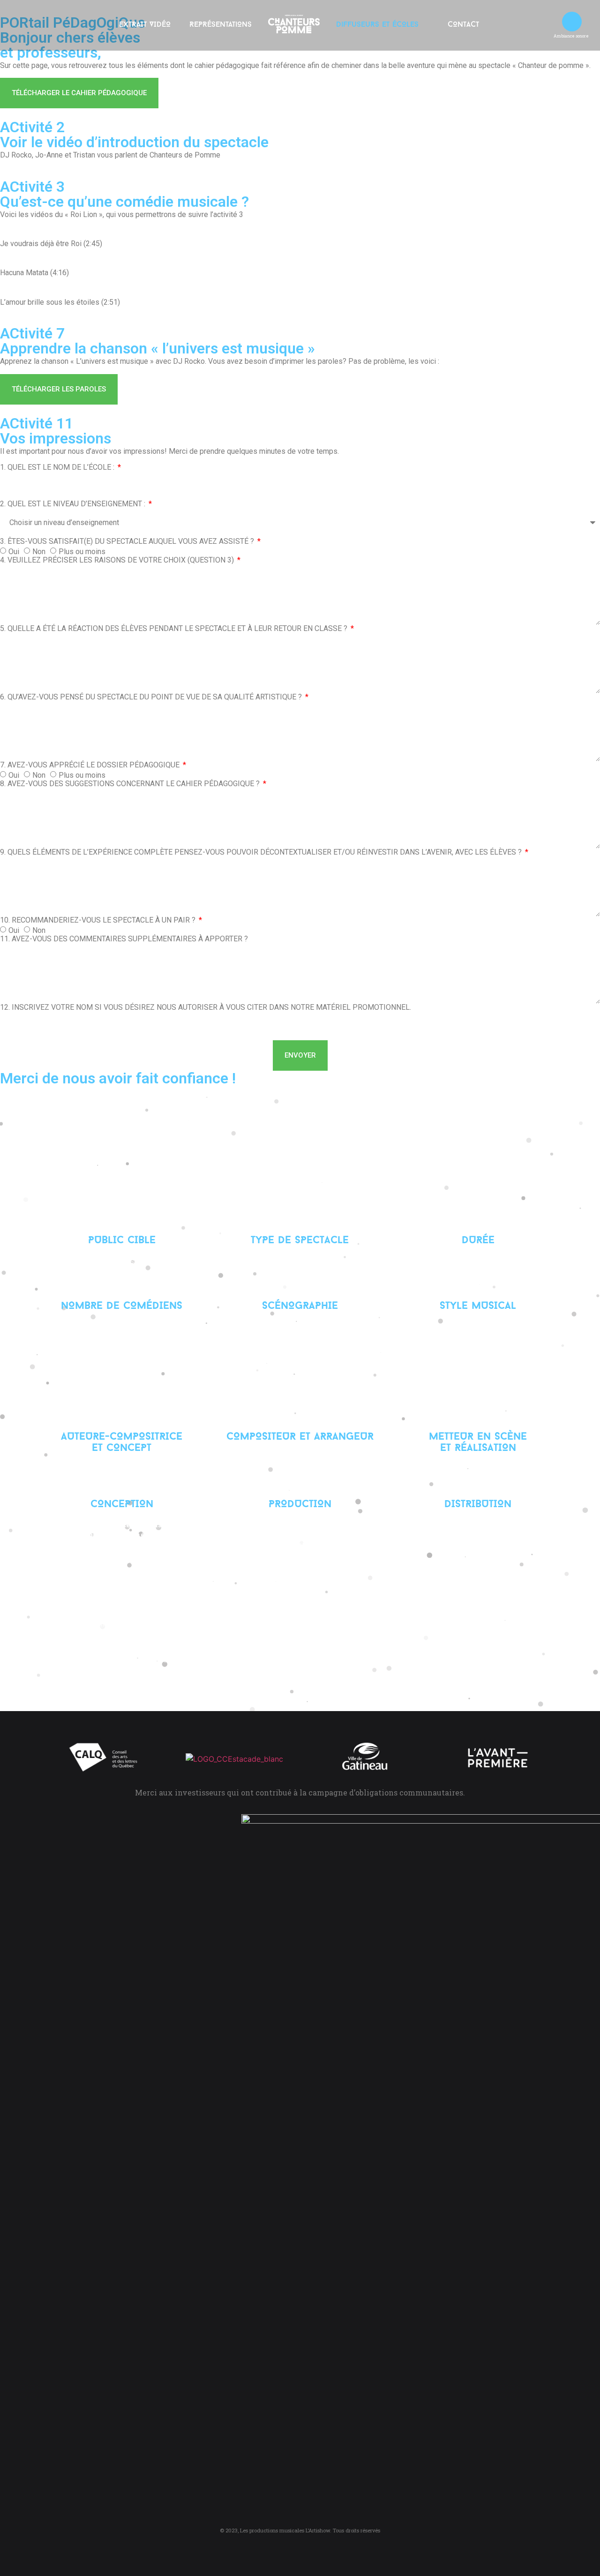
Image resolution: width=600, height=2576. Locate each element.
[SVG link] (294, 24)
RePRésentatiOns (221, 25)
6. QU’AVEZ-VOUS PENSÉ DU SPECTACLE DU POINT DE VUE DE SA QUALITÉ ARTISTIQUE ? (152, 697)
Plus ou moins (82, 552)
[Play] (572, 22)
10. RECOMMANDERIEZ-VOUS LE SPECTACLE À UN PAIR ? (99, 920)
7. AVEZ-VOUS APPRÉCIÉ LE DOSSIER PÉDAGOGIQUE (91, 765)
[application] (572, 22)
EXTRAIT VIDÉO (145, 25)
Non (39, 552)
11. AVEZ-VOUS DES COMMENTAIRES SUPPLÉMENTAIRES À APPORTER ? (124, 939)
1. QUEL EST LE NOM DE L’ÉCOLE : (58, 467)
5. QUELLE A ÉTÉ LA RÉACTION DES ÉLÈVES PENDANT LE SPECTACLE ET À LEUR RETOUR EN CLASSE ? (175, 629)
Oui (14, 552)
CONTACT (463, 25)
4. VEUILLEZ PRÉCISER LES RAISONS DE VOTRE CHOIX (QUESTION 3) (118, 560)
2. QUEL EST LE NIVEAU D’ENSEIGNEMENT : (74, 504)
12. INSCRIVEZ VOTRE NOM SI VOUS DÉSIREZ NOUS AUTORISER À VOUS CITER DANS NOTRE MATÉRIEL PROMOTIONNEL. (206, 1007)
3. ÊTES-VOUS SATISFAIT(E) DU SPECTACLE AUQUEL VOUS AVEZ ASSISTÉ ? (128, 541)
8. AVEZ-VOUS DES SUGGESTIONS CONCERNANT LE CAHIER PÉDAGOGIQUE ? (131, 784)
